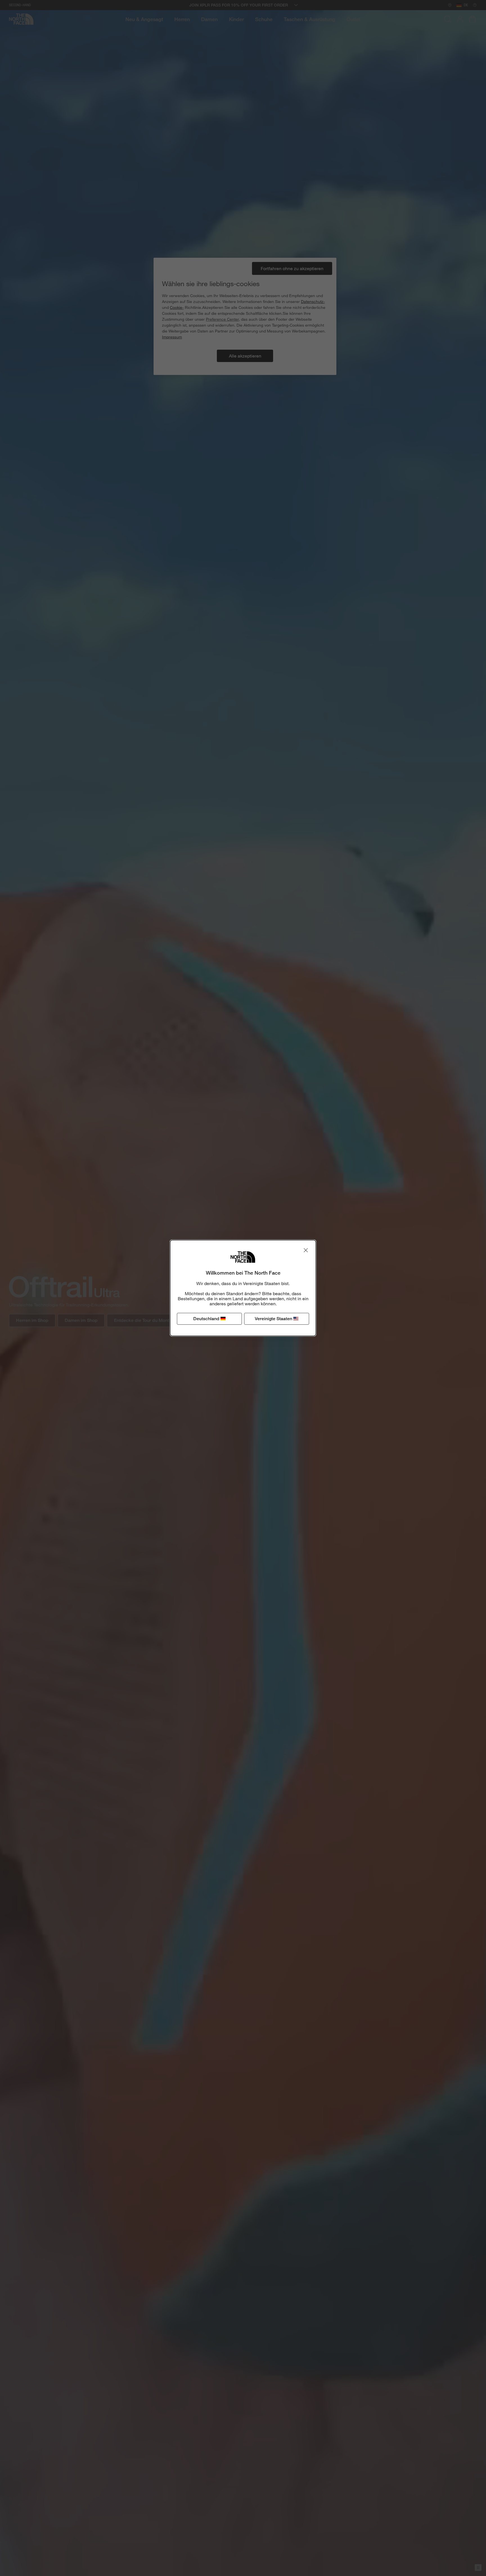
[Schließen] (306, 1250)
